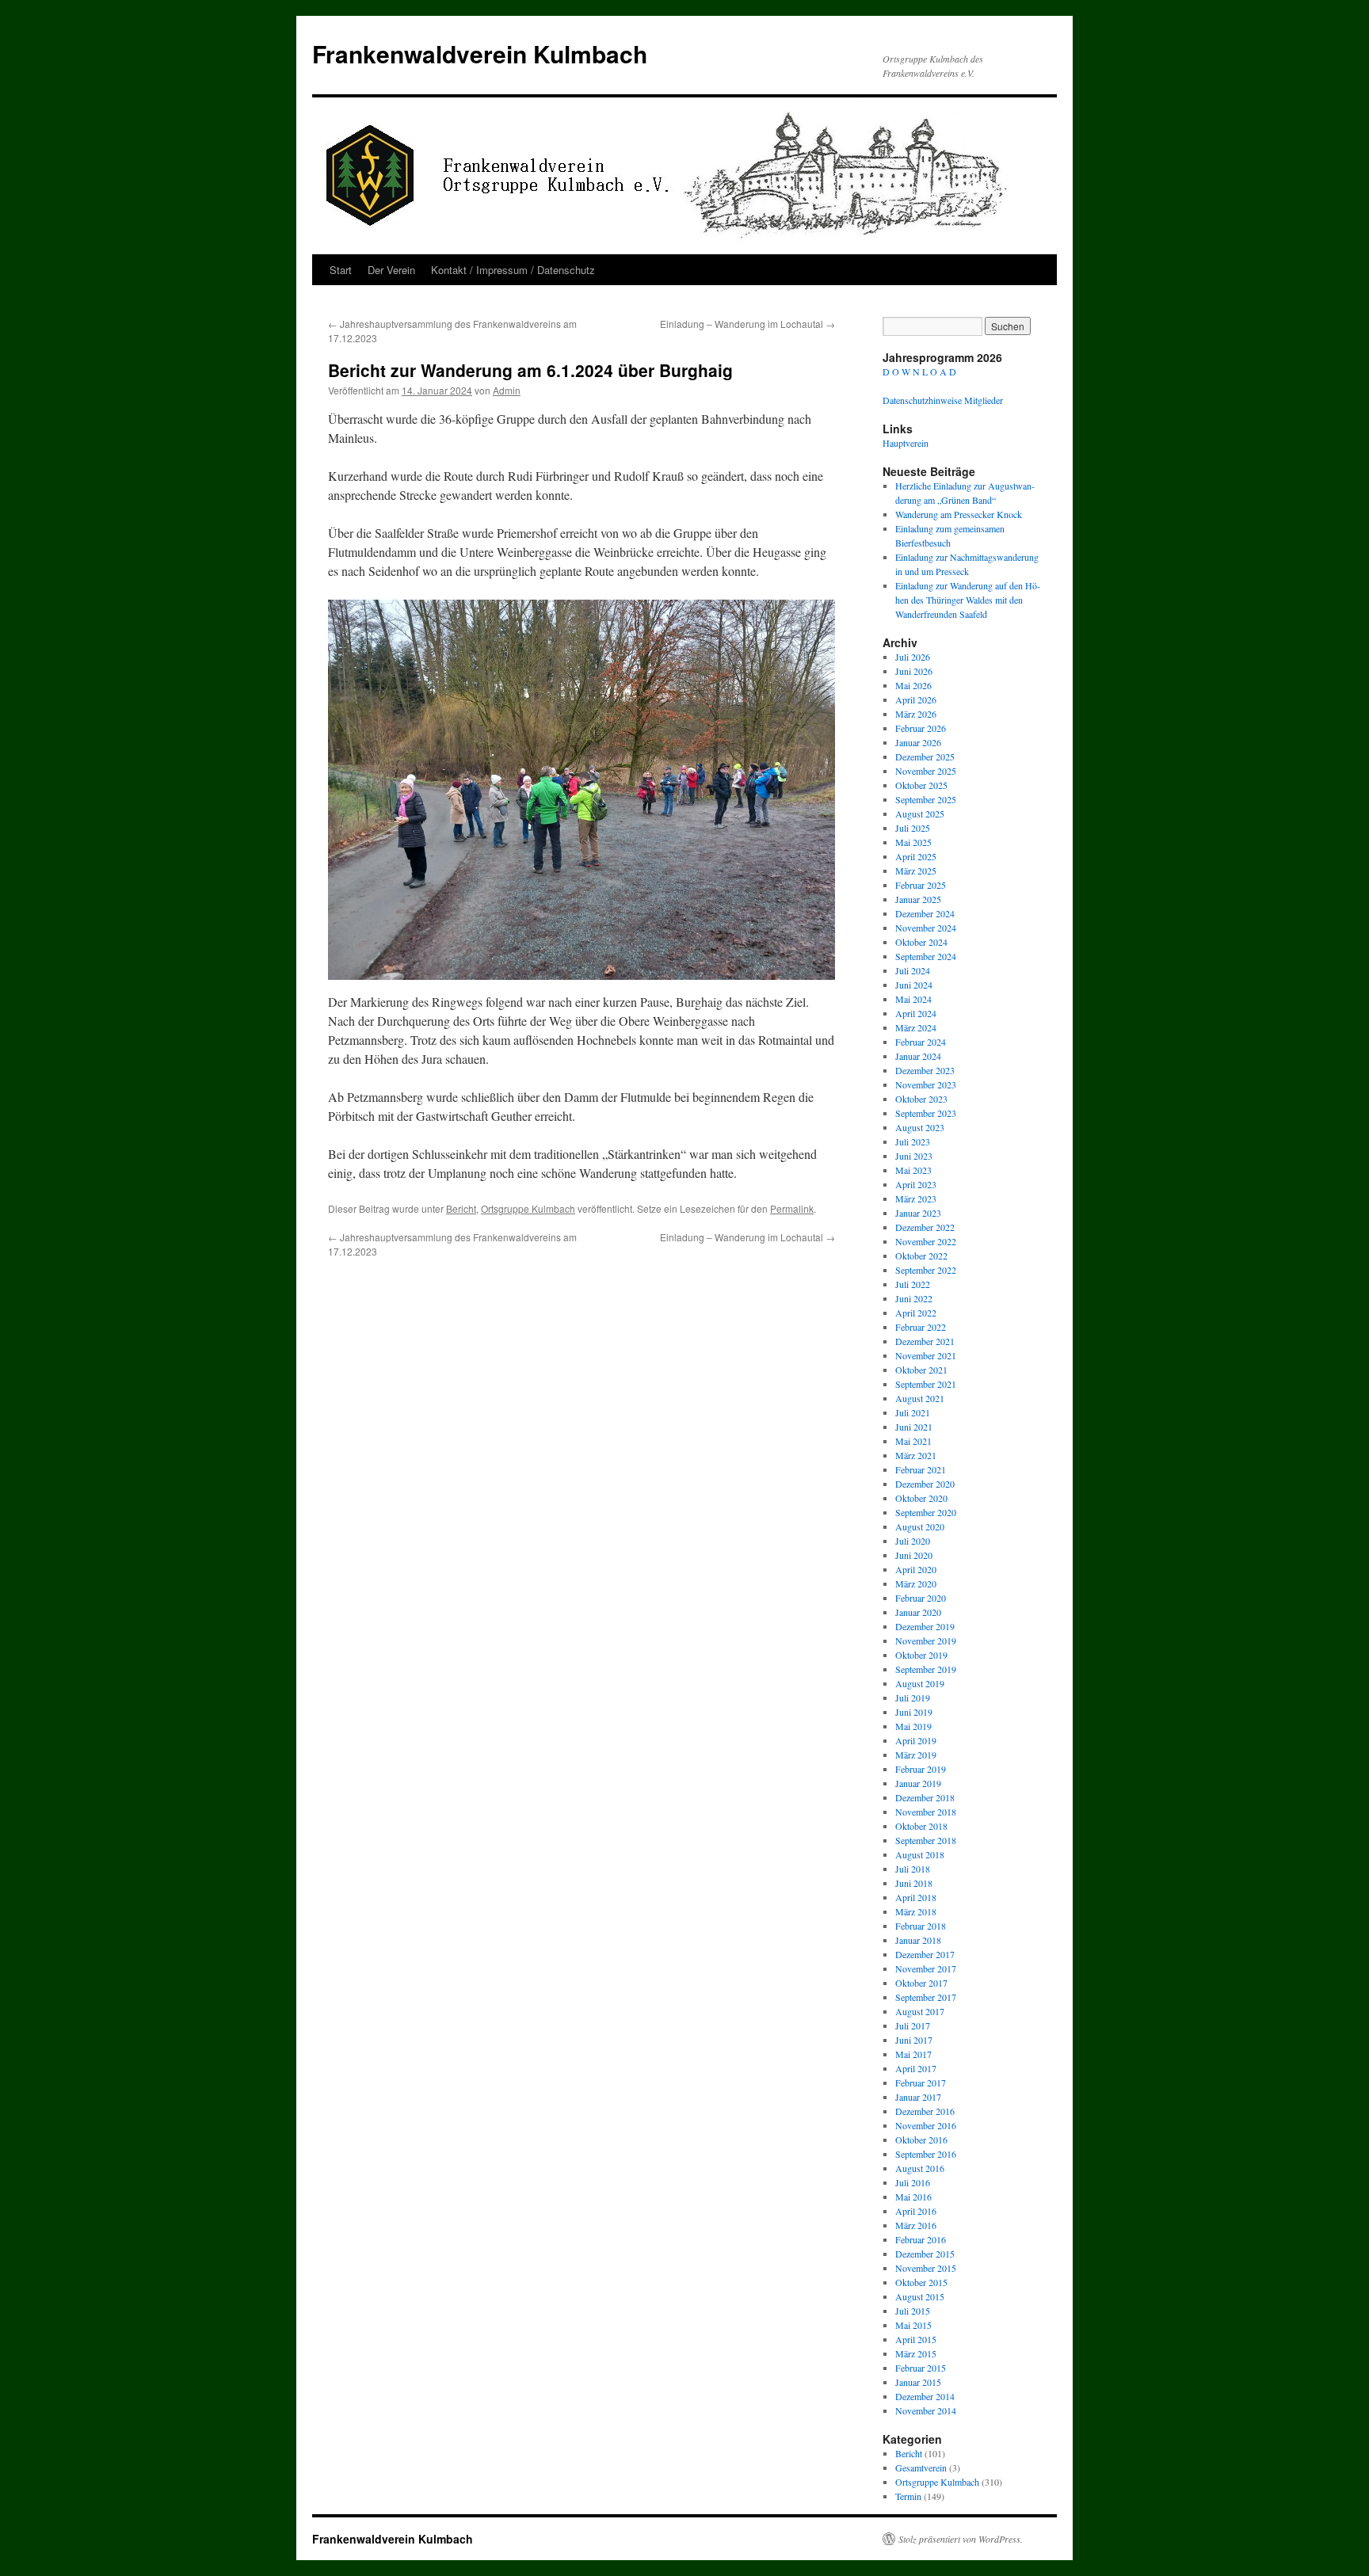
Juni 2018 (914, 1883)
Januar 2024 (918, 1056)
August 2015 (920, 2296)
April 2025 (916, 856)
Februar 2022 (921, 1327)
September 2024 (926, 956)
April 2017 (916, 2068)
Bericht (461, 1208)
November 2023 (926, 1084)
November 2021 (926, 1355)
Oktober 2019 (921, 1655)
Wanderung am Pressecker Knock (959, 514)
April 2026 (916, 699)
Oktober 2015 (921, 2282)
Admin (507, 390)
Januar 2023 (918, 1213)
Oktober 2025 (921, 785)
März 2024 (916, 1027)
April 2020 (916, 1569)
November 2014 (926, 2410)
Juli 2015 (913, 2311)
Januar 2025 (918, 899)
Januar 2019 (918, 1783)
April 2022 (916, 1313)
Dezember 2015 (925, 2254)
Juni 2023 (914, 1156)
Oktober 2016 (921, 2140)
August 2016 (920, 2168)
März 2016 (916, 2225)
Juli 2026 (913, 657)
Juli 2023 (913, 1141)
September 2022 (926, 1270)
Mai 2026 (913, 685)
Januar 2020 (918, 1612)
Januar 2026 (918, 742)
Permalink (792, 1208)
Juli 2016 (913, 2182)
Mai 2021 (913, 1441)
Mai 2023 (913, 1170)
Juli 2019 (913, 1698)
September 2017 (926, 1997)
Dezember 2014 (925, 2396)
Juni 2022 (914, 1298)
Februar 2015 (921, 2368)
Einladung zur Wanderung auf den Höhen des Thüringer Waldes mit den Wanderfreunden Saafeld (968, 600)
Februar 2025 (921, 885)
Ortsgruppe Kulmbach (528, 1208)
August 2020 (920, 1526)
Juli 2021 (913, 1412)
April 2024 (916, 1013)
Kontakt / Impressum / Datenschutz (513, 270)
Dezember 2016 (925, 2111)
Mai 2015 (913, 2325)
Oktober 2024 (921, 942)
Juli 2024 (913, 970)
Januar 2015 (918, 2382)
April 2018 (916, 1897)
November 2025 (926, 771)
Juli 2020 (913, 1541)
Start (341, 270)
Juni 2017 (914, 2040)
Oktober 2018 (921, 1826)
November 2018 (926, 1812)
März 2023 (916, 1198)
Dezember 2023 (925, 1070)
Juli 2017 (913, 2025)
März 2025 (916, 871)
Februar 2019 (921, 1769)
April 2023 (916, 1184)
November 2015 (926, 2268)
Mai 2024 (913, 999)
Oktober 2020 (921, 1498)
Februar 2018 (921, 1926)
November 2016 (926, 2125)
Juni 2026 (914, 671)
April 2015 (916, 2339)
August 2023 (920, 1127)
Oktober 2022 (921, 1256)
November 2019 (926, 1640)
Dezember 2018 (925, 1797)
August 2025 (920, 814)
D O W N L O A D (919, 372)
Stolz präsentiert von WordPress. (961, 2539)
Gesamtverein (921, 2467)
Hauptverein (906, 443)
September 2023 (926, 1113)
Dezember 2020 (925, 1484)
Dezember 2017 (925, 1954)
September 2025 (926, 799)
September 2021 (926, 1384)
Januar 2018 (918, 1940)
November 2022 (926, 1241)
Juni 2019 (914, 1712)
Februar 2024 (921, 1042)
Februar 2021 (921, 1469)
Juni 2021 (914, 1427)
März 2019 (916, 1755)
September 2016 (926, 2154)
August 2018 (920, 1854)
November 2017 (926, 1968)
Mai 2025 (913, 842)
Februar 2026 (921, 728)
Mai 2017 (913, 2054)
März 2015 (916, 2353)
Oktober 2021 (921, 1370)
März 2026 (916, 714)
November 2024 (926, 928)
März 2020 (916, 1583)
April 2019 (916, 1740)
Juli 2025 (913, 828)
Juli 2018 (913, 1869)
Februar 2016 (921, 2239)
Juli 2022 (913, 1284)
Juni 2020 (914, 1555)
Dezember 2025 (925, 756)
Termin (908, 2496)
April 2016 (916, 2211)
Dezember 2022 (925, 1227)
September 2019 (926, 1669)
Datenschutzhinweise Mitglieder (943, 400)
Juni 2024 (914, 985)
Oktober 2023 (921, 1099)
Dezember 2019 (925, 1626)
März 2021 (916, 1455)
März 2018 (916, 1911)
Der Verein (391, 270)
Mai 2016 (913, 2197)
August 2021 (920, 1398)
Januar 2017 (918, 2097)
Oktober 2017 (921, 1983)
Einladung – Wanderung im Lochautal (747, 324)
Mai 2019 (913, 1726)
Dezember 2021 (925, 1341)
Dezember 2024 (925, 913)
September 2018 (926, 1840)
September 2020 (926, 1512)
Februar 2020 (921, 1598)
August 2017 (920, 2011)
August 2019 (920, 1683)
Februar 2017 (921, 2083)
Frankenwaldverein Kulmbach (480, 53)
